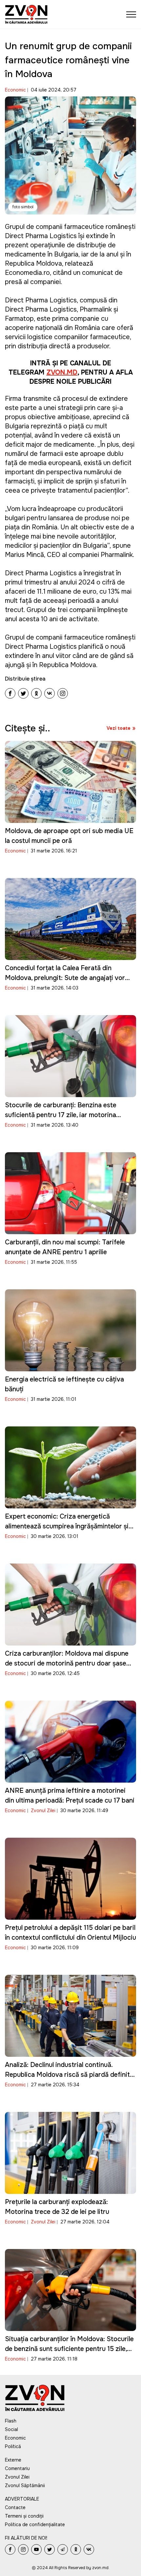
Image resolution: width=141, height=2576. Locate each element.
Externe (13, 2460)
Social (11, 2429)
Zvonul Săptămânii (25, 2485)
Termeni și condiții (24, 2516)
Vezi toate (119, 728)
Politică (13, 2446)
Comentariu (17, 2468)
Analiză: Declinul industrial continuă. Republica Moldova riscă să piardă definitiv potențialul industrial (70, 2075)
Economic (15, 90)
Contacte (15, 2507)
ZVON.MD (62, 372)
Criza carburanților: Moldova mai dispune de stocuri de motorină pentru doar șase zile (67, 1663)
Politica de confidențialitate (35, 2525)
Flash (11, 2421)
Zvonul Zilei (43, 1810)
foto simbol (23, 207)
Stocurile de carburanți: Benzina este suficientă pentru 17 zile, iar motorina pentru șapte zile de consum (61, 1115)
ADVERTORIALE (22, 2499)
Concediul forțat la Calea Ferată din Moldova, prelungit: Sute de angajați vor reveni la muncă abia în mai (65, 978)
